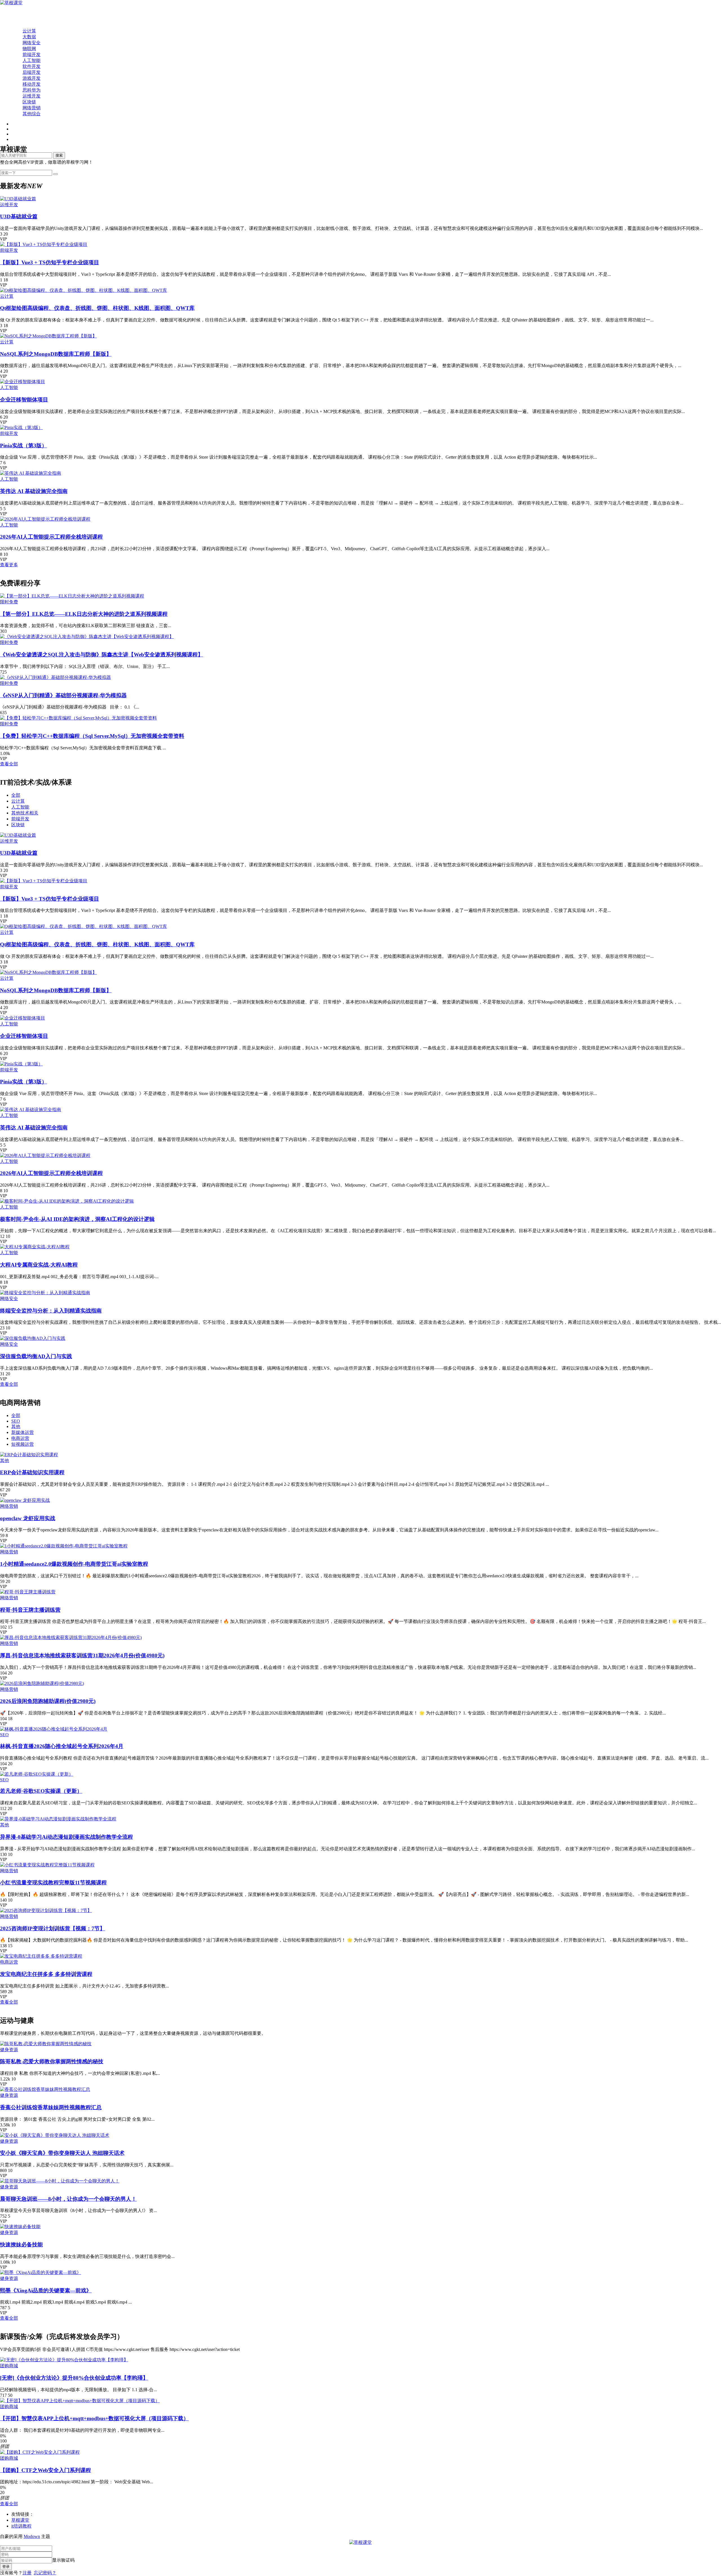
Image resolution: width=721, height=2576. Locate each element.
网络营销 (32, 108)
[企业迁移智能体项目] (23, 382)
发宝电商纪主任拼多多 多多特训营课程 (46, 1974)
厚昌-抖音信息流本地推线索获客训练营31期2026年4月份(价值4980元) (82, 1655)
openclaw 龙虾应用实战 (28, 1518)
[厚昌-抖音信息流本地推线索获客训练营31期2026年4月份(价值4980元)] (71, 1637)
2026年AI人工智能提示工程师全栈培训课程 (51, 537)
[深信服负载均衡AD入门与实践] (33, 1338)
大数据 (29, 37)
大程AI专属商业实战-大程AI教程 (39, 1265)
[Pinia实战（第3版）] (21, 428)
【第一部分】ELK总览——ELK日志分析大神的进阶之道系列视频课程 (84, 614)
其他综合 (32, 114)
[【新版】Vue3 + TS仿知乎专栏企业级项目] (44, 244)
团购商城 (9, 2366)
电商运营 (20, 1438)
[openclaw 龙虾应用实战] (25, 1500)
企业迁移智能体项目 (24, 400)
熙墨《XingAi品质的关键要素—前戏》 (46, 2290)
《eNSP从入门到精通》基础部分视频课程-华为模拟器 (63, 695)
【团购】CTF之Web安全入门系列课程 (45, 2470)
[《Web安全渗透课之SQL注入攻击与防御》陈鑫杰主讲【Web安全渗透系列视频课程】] (87, 637)
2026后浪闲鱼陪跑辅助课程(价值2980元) (48, 1701)
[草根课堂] (11, 3)
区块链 (29, 102)
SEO (16, 1421)
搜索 (59, 155)
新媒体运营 (23, 1432)
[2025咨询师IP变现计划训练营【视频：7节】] (46, 1910)
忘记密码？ (45, 2573)
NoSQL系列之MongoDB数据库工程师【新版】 (56, 354)
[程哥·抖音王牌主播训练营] (28, 1592)
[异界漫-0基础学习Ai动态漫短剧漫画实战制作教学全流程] (58, 1819)
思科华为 (32, 90)
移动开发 (32, 84)
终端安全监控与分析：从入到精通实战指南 (51, 1311)
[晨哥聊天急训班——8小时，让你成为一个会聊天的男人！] (60, 2181)
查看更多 (9, 565)
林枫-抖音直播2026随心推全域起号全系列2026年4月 (62, 1746)
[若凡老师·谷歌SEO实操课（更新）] (37, 1774)
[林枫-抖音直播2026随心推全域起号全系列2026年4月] (54, 1729)
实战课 (18, 25)
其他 (16, 1426)
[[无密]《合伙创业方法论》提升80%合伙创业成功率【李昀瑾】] (64, 2360)
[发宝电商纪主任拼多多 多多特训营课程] (41, 1956)
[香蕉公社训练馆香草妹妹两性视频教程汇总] (45, 2089)
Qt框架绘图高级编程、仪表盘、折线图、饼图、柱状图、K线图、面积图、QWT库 (97, 308)
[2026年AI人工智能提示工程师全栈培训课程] (45, 519)
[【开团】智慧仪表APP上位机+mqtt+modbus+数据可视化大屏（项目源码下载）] (80, 2401)
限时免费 (9, 602)
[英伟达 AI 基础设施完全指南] (31, 473)
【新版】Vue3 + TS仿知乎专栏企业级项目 (50, 262)
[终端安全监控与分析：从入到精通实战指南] (45, 1293)
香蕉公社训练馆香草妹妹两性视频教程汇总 (51, 2107)
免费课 (18, 19)
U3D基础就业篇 (19, 216)
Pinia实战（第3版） (24, 446)
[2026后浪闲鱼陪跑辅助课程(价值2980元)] (42, 1683)
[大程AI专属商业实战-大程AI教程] (35, 1247)
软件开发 (32, 66)
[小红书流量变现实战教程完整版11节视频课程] (47, 1865)
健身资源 (9, 2050)
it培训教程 (21, 2526)
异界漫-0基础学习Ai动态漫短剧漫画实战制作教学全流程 (66, 1837)
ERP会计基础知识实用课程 (32, 1472)
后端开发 (32, 72)
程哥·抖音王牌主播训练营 (30, 1610)
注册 (27, 2573)
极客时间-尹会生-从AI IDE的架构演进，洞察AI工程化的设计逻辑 (77, 1219)
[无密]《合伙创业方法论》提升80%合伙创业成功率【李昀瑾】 (74, 2378)
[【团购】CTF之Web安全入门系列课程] (40, 2452)
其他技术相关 (25, 813)
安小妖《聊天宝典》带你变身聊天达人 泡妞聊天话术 (62, 2153)
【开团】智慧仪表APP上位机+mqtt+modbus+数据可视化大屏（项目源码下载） (94, 2418)
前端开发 (32, 55)
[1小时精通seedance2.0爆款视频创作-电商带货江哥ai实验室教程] (64, 1546)
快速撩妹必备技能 (21, 2245)
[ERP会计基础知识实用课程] (29, 1455)
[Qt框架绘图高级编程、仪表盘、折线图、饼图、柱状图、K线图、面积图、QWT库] (84, 290)
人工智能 (32, 60)
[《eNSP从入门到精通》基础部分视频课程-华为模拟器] (55, 677)
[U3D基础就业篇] (18, 199)
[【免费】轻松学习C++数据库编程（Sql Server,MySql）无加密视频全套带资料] (78, 718)
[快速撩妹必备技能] (20, 2227)
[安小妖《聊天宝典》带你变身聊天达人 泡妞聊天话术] (55, 2135)
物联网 (29, 49)
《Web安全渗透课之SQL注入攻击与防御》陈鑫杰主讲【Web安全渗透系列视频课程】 (102, 655)
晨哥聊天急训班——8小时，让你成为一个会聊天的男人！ (68, 2199)
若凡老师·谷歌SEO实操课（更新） (41, 1791)
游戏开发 (32, 78)
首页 (16, 13)
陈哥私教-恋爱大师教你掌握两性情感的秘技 (52, 2061)
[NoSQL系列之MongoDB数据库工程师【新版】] (48, 336)
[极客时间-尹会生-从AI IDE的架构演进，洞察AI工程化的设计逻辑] (67, 1201)
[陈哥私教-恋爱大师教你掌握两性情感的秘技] (46, 2044)
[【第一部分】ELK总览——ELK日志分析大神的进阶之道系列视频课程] (72, 596)
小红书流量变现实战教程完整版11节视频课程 (53, 1883)
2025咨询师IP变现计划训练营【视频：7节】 (53, 1928)
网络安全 (32, 43)
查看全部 (9, 764)
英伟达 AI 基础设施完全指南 (34, 491)
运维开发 (32, 96)
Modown (32, 2536)
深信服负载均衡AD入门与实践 (36, 1356)
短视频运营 (23, 1444)
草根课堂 (20, 2520)
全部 (16, 795)
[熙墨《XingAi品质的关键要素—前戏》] (41, 2272)
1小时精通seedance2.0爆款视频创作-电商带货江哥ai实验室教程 (74, 1564)
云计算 (29, 31)
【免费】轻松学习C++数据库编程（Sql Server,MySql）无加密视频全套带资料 (92, 736)
